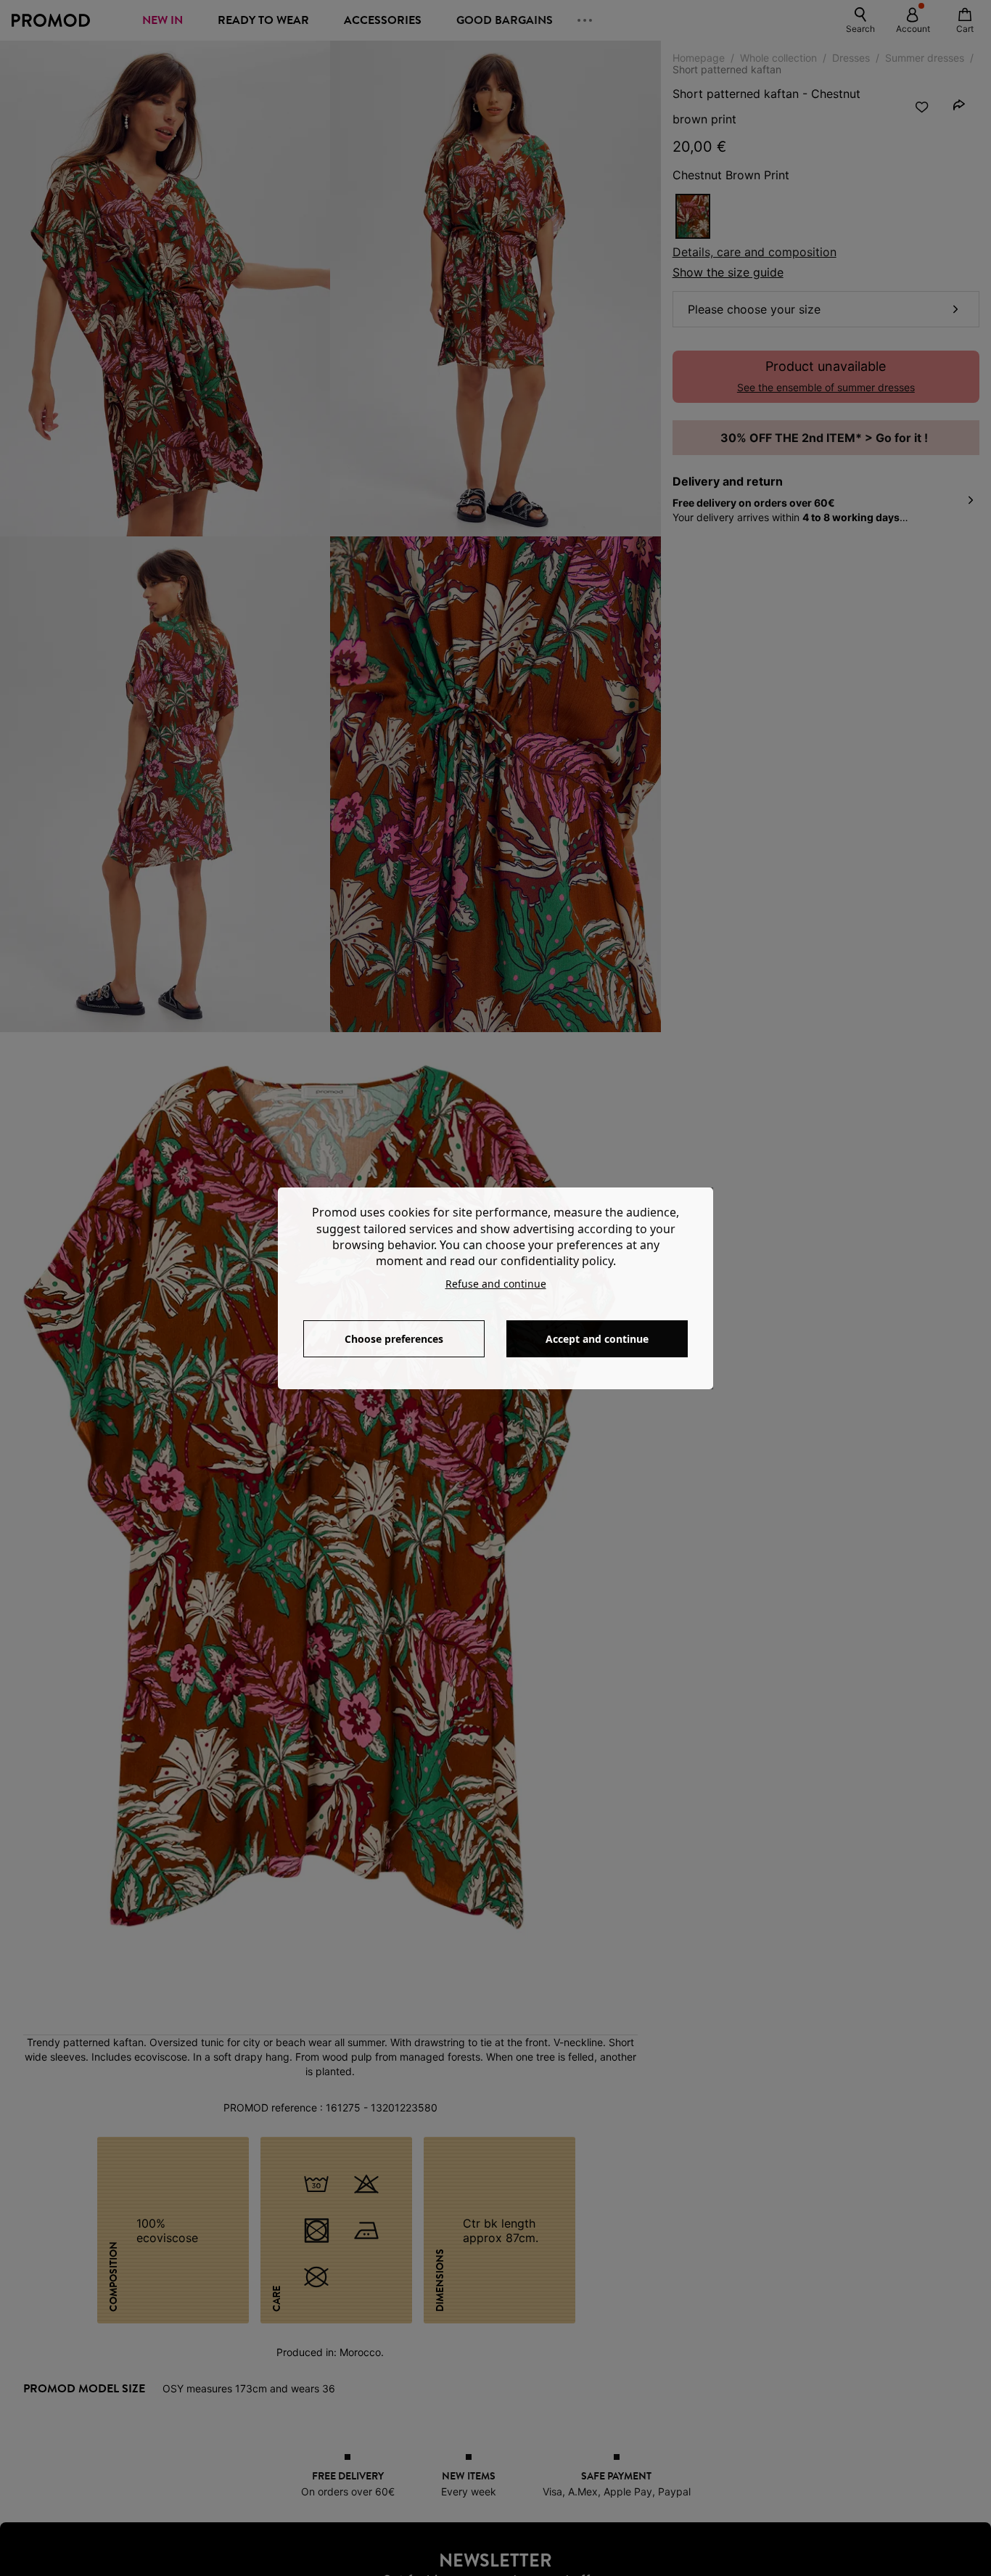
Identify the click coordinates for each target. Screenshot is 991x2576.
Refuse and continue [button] (496, 1284)
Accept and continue (597, 1339)
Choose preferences (394, 1339)
